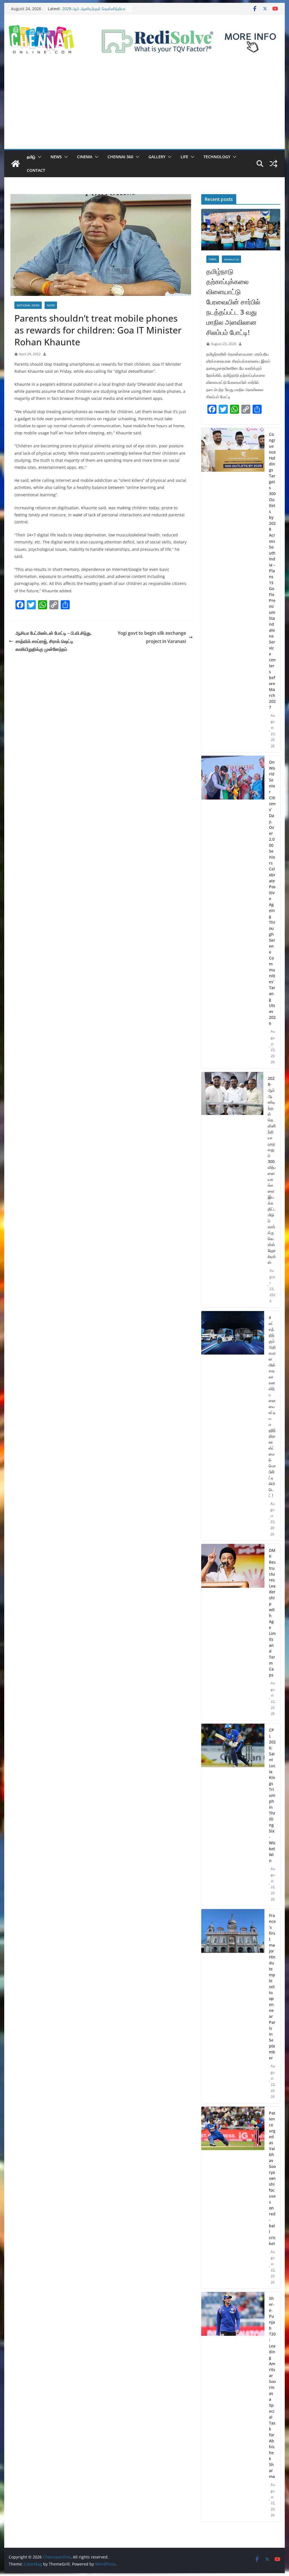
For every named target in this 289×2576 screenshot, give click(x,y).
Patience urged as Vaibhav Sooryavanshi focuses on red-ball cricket (272, 2178)
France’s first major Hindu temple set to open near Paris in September (272, 1987)
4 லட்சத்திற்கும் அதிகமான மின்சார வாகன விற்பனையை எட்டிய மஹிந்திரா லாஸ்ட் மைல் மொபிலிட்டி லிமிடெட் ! (272, 1406)
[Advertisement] (144, 107)
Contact (36, 170)
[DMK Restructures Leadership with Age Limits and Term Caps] (233, 1632)
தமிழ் (31, 157)
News (56, 157)
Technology (217, 157)
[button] (38, 157)
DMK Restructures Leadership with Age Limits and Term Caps (272, 1613)
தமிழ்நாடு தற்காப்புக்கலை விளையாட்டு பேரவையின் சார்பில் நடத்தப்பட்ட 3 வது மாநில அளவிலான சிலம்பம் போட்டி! (233, 302)
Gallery (157, 157)
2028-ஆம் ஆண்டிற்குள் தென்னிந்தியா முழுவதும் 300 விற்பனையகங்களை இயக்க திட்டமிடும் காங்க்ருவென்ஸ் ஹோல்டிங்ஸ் (272, 1170)
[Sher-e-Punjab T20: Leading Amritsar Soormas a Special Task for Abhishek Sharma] (233, 2407)
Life (184, 157)
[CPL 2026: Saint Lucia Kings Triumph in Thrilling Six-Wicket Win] (233, 1815)
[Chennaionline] (16, 164)
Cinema (85, 157)
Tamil (213, 259)
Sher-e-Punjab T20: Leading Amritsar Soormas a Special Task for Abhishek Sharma (272, 2387)
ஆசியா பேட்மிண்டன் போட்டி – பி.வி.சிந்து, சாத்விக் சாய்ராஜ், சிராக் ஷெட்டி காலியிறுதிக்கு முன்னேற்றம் (54, 641)
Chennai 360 (120, 157)
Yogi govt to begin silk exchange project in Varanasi (152, 637)
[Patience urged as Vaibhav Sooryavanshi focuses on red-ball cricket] (233, 2198)
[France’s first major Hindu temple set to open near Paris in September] (233, 2006)
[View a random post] (273, 164)
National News (28, 305)
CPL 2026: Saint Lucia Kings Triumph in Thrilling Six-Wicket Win (272, 1795)
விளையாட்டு (231, 259)
